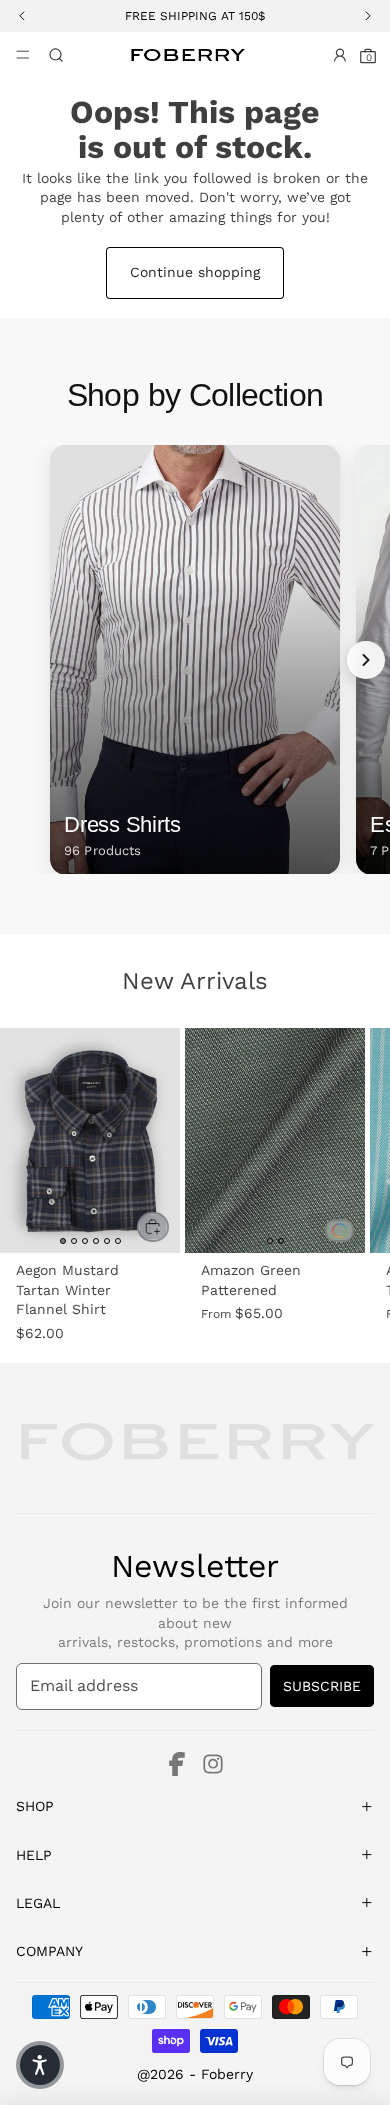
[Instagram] (213, 1764)
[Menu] (23, 55)
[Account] (340, 55)
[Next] (366, 660)
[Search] (52, 55)
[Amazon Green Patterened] (339, 1230)
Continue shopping (195, 272)
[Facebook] (177, 1764)
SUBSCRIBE (322, 1686)
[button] (40, 2065)
